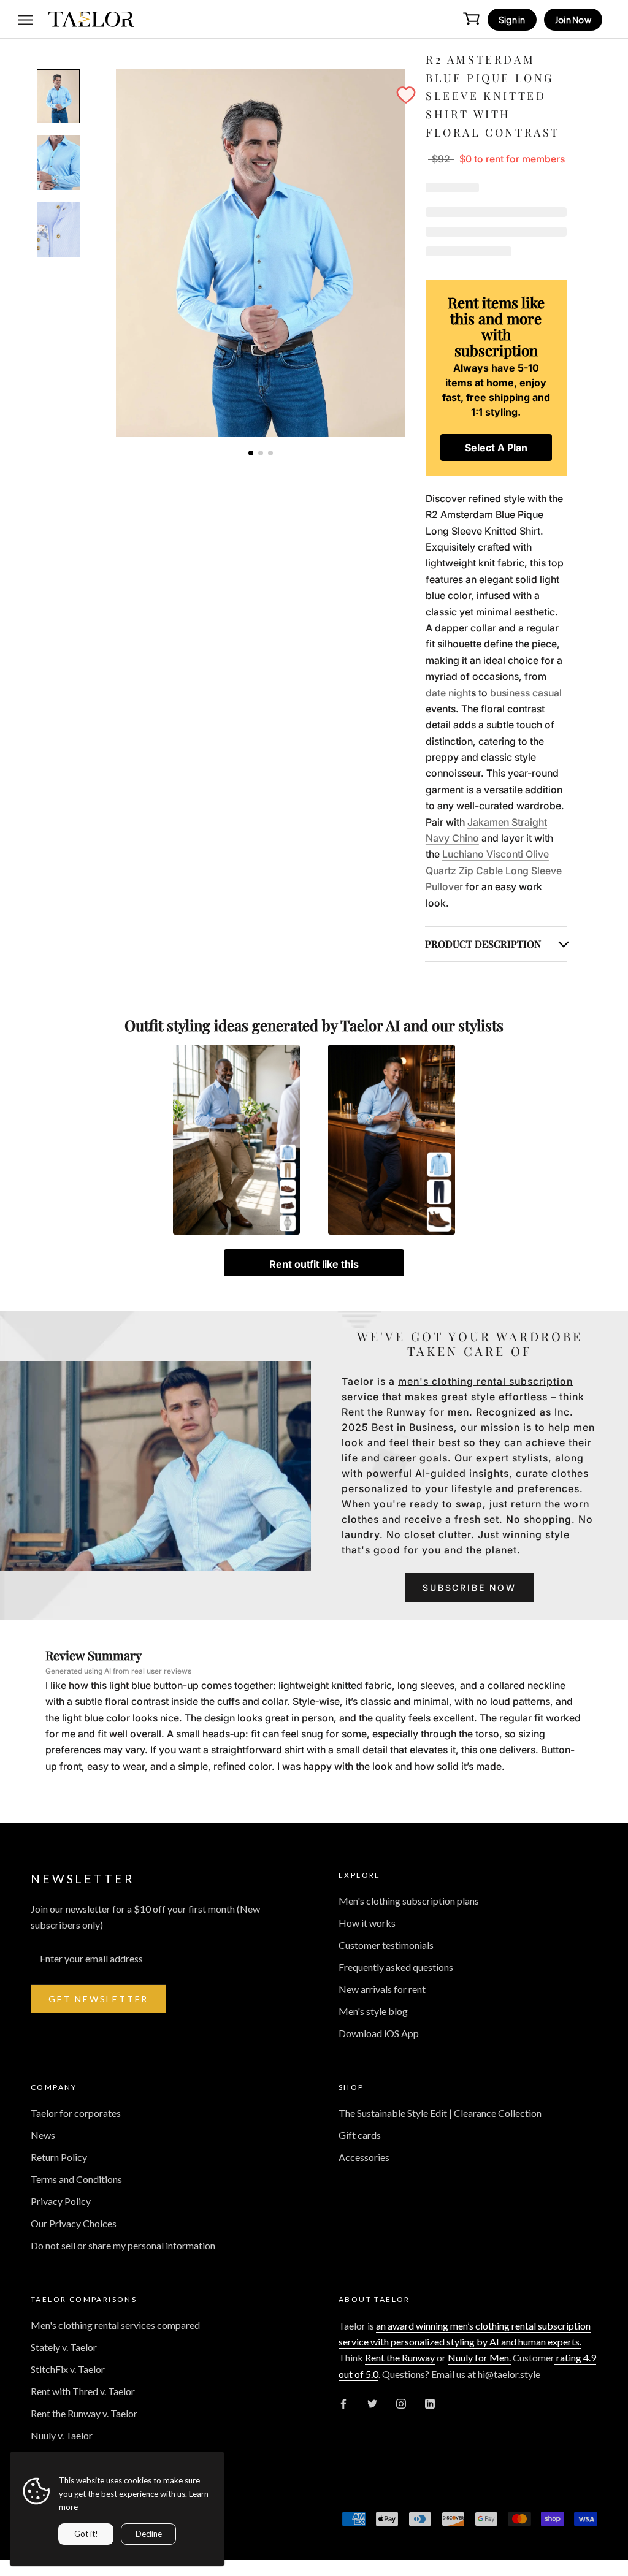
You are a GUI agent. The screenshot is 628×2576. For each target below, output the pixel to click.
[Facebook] (343, 2403)
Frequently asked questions (396, 1967)
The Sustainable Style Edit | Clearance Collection (440, 2113)
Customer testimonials (386, 1945)
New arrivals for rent (382, 1989)
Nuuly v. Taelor (62, 2435)
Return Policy (59, 2157)
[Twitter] (372, 2403)
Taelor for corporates (76, 2113)
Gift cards (360, 2135)
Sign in (512, 20)
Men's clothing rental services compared (115, 2325)
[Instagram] (401, 2403)
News (43, 2135)
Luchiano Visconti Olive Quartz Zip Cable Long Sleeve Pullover (494, 870)
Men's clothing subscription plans (409, 1901)
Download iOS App (379, 2033)
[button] (406, 95)
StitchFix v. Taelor (68, 2369)
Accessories (364, 2157)
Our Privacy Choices (74, 2223)
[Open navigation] (26, 19)
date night (448, 693)
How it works (367, 1923)
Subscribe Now (469, 1587)
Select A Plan (496, 448)
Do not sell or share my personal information (123, 2245)
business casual (526, 693)
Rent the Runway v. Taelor (84, 2413)
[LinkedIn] (430, 2403)
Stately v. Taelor (64, 2347)
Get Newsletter (98, 1999)
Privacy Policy (61, 2201)
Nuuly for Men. (479, 2357)
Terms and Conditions (76, 2179)
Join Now (573, 20)
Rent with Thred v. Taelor (83, 2391)
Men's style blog (373, 2011)
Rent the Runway (400, 2357)
